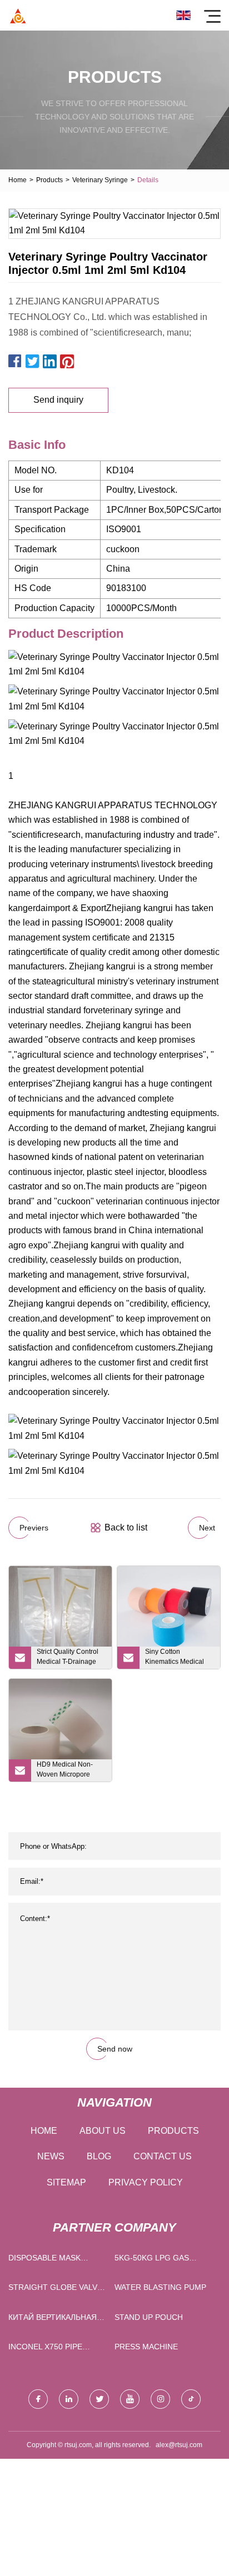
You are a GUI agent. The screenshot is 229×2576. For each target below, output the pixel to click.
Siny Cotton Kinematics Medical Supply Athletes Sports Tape (179, 1658)
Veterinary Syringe (100, 180)
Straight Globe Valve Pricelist (55, 2290)
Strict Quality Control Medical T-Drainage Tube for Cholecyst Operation (68, 1658)
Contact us (163, 2156)
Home (18, 180)
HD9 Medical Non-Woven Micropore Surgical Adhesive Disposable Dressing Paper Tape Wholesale (71, 1771)
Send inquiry (58, 400)
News (51, 2156)
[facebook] (38, 2399)
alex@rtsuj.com (179, 2445)
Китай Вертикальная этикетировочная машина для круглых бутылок (53, 2320)
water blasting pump (160, 2287)
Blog (99, 2156)
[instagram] (160, 2399)
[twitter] (99, 2399)
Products (49, 180)
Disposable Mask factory (44, 2260)
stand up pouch (149, 2317)
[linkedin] (69, 2399)
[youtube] (130, 2399)
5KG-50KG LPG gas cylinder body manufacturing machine (152, 2260)
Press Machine (146, 2347)
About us (103, 2131)
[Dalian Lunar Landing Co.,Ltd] (18, 15)
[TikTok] (191, 2399)
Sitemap (66, 2182)
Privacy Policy (146, 2182)
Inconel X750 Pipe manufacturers (45, 2349)
